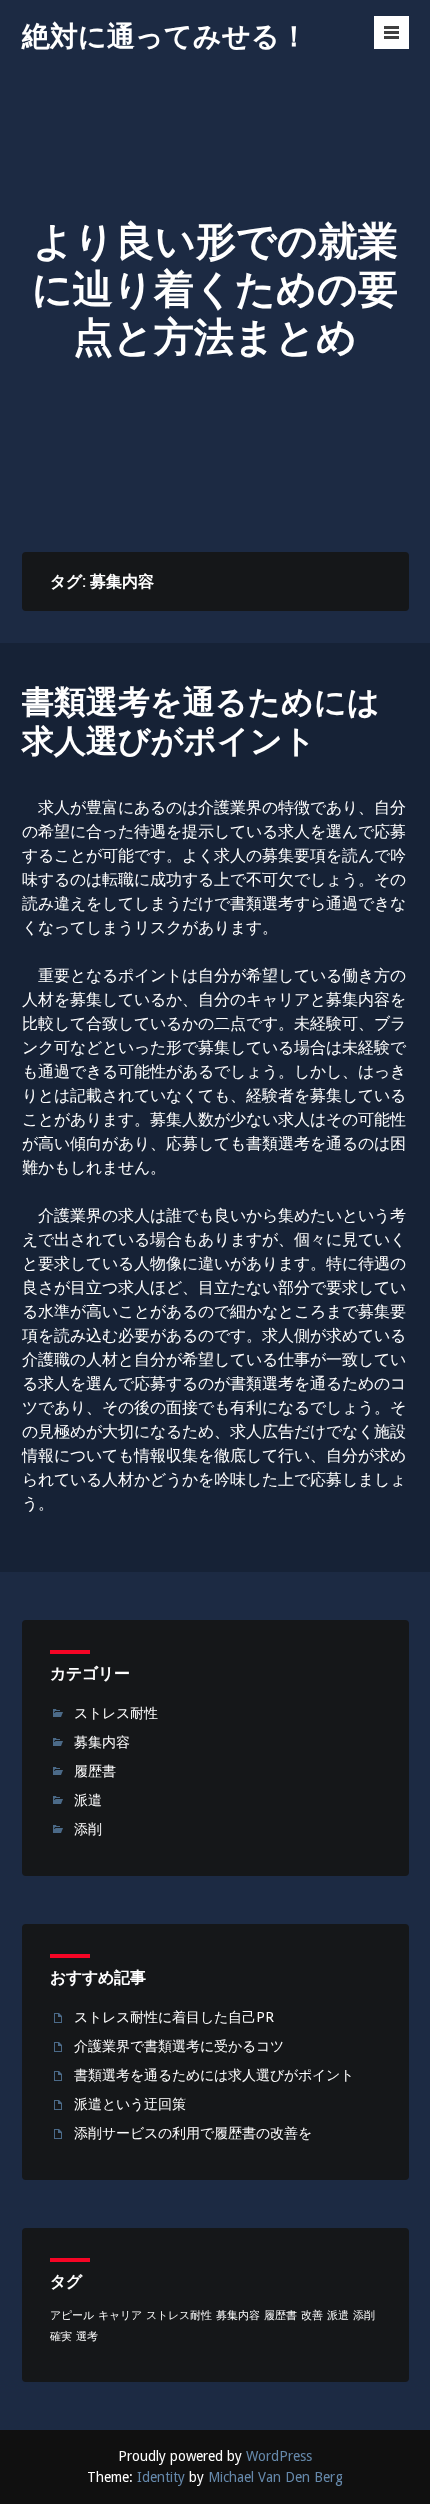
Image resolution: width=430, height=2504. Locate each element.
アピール (72, 2315)
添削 (88, 1829)
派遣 (88, 1800)
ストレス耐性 (116, 1713)
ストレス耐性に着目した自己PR (174, 2017)
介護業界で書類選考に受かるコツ (179, 2046)
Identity (161, 2477)
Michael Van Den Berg (275, 2477)
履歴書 (95, 1771)
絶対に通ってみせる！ (165, 36)
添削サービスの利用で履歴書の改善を (193, 2133)
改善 (312, 2315)
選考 (87, 2336)
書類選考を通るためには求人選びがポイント (201, 721)
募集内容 (102, 1742)
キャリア (120, 2315)
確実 (61, 2336)
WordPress (279, 2456)
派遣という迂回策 (130, 2104)
